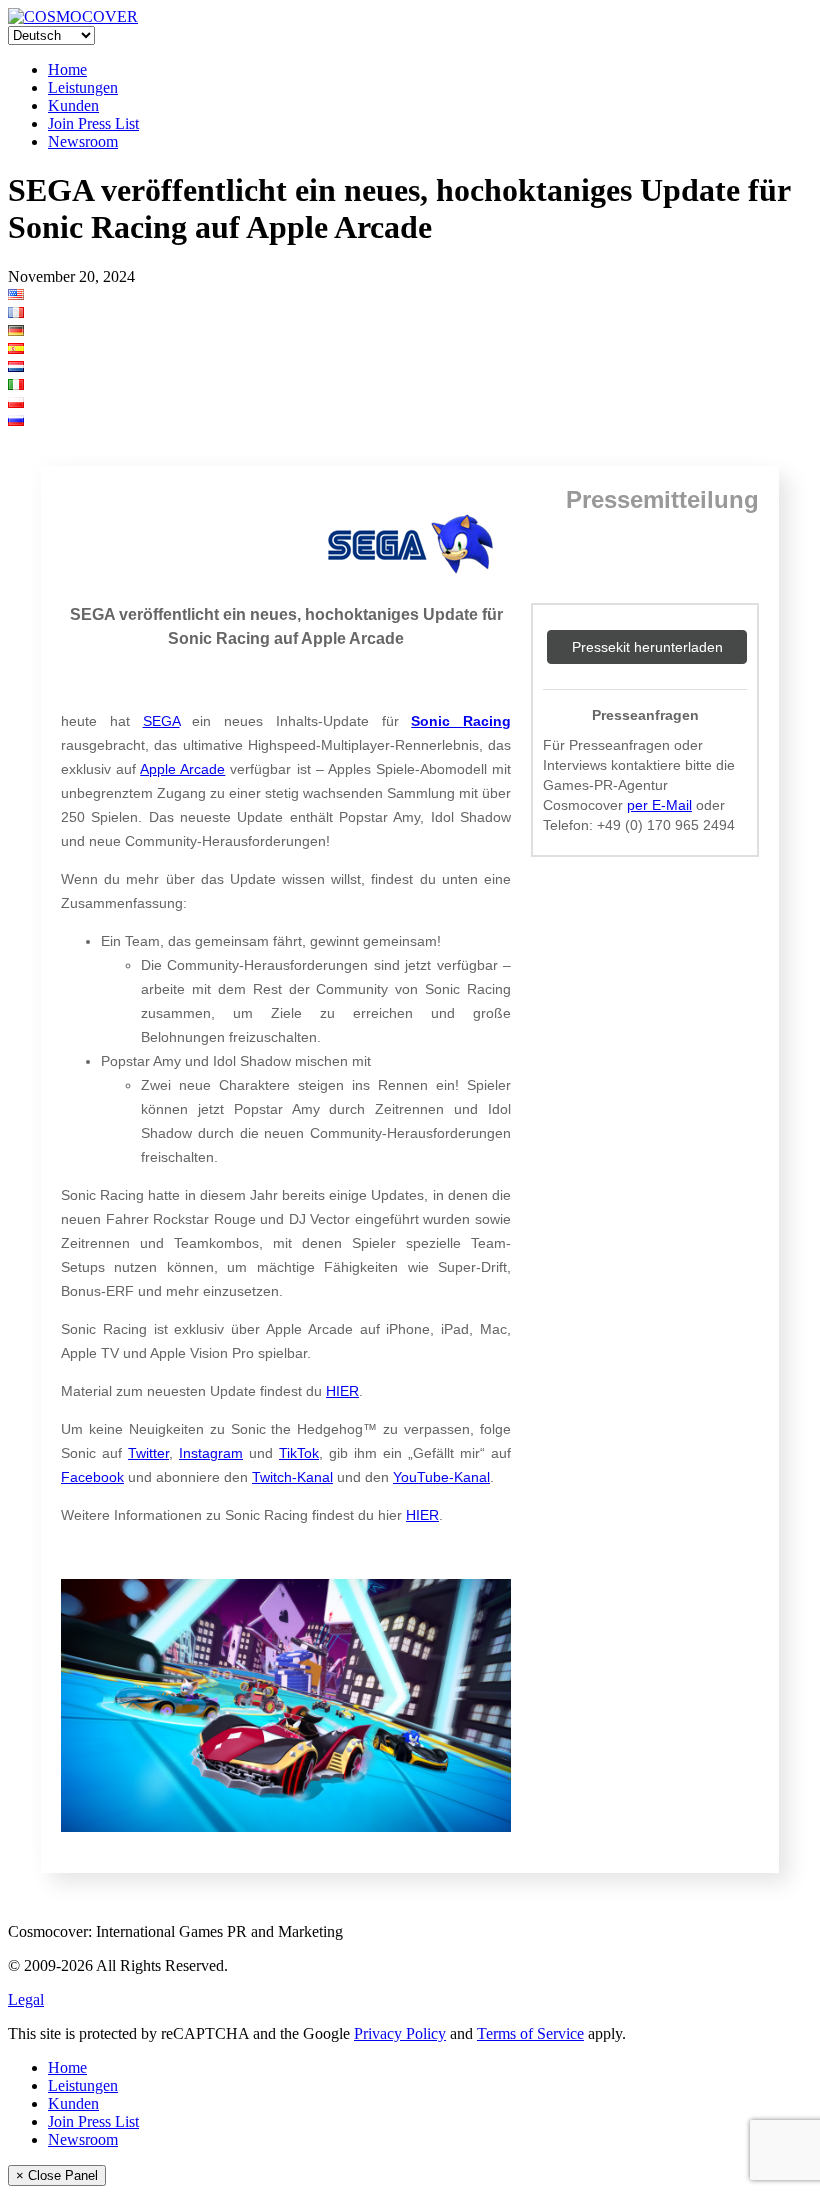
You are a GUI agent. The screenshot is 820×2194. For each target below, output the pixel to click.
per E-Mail (659, 805)
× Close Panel (57, 2175)
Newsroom (83, 141)
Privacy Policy (400, 2033)
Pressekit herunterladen (647, 647)
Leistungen (83, 87)
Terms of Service (530, 2033)
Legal (26, 1999)
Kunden (73, 105)
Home (67, 69)
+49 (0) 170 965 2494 (666, 825)
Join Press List (93, 123)
